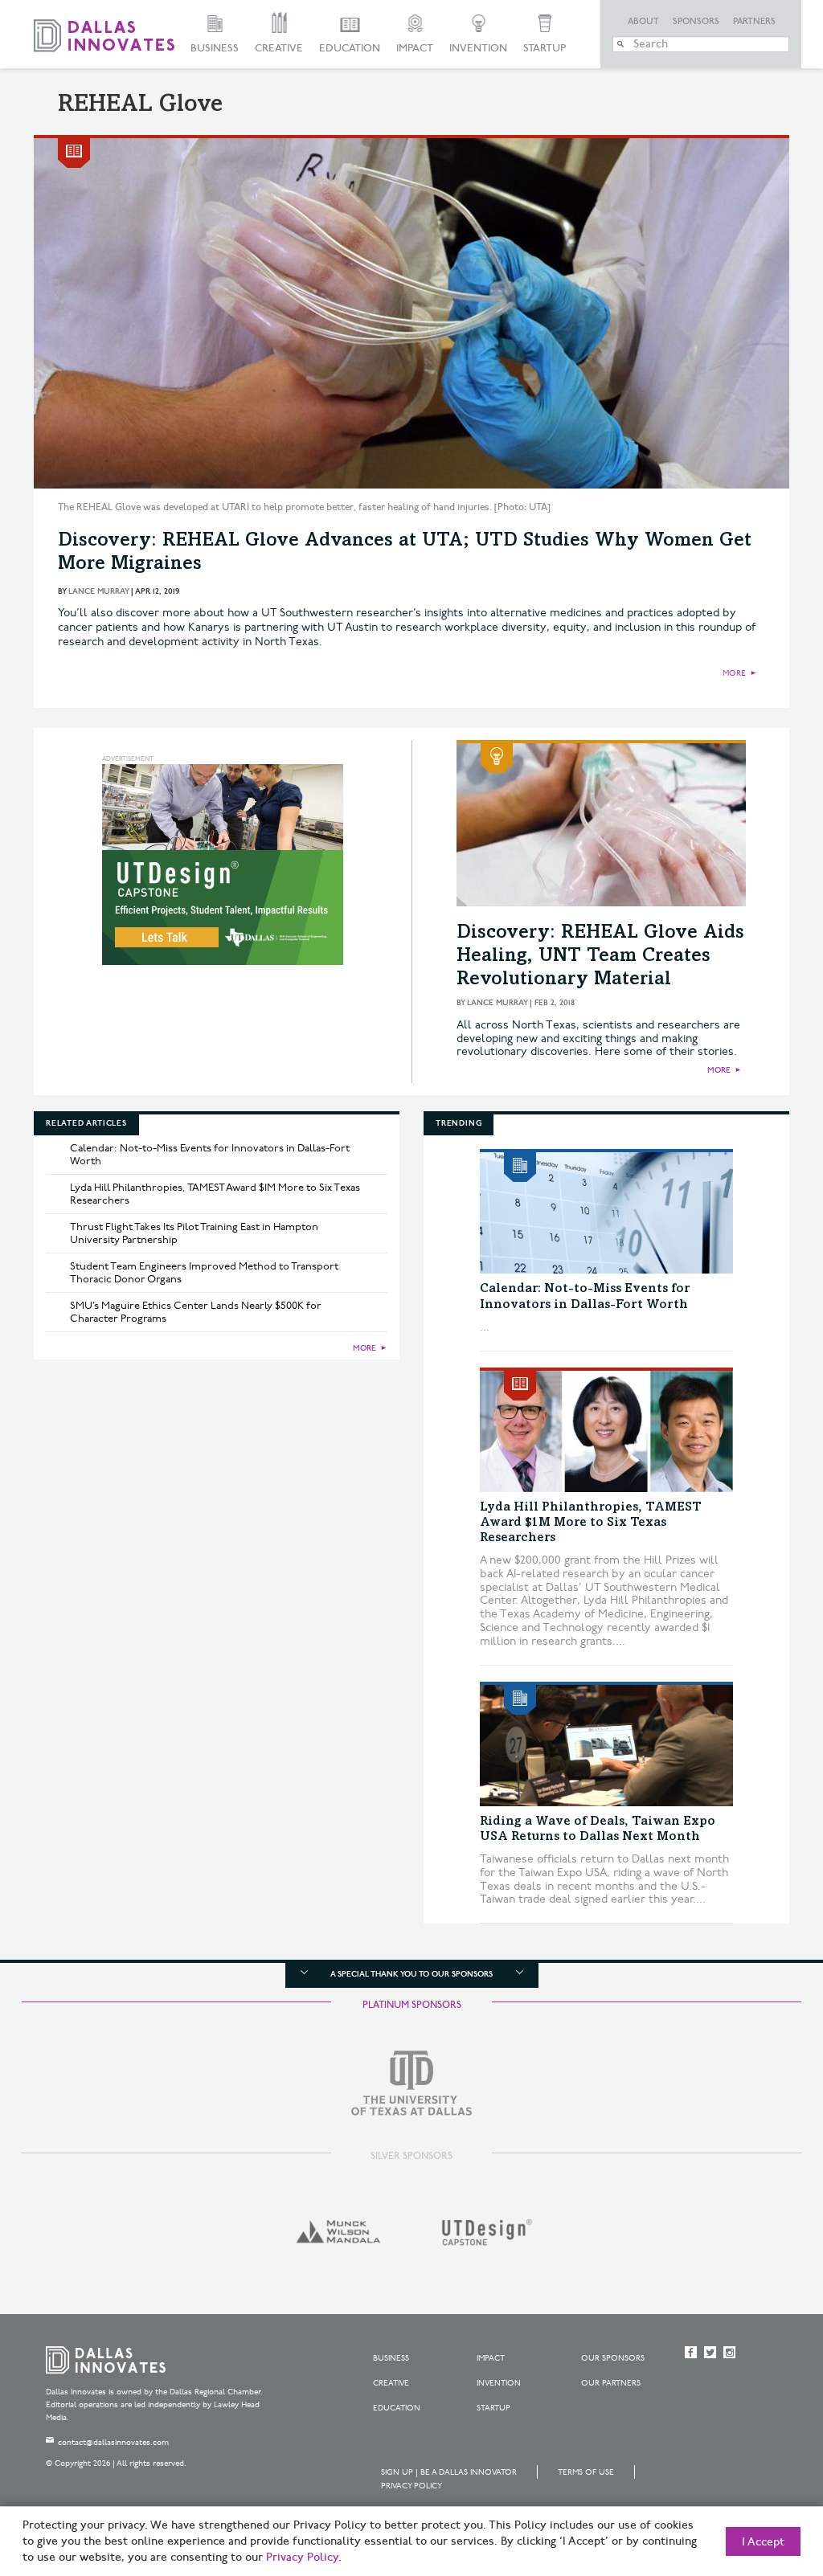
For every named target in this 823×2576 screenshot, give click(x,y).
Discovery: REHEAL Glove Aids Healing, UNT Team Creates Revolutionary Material (600, 957)
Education (350, 48)
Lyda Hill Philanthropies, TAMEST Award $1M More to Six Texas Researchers (215, 1194)
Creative (279, 48)
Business (215, 48)
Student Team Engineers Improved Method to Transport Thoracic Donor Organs (204, 1273)
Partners (754, 22)
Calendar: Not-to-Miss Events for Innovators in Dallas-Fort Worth (210, 1155)
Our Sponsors (613, 2358)
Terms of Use (586, 2472)
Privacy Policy (411, 2486)
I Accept (763, 2542)
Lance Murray (98, 591)
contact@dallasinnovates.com (113, 2443)
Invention (478, 48)
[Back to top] (760, 2474)
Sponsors (696, 22)
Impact (415, 48)
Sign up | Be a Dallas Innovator (449, 2472)
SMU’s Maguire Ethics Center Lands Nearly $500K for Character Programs (196, 1312)
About (643, 22)
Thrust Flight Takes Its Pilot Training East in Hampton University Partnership (194, 1233)
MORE (734, 673)
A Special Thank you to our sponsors (411, 1974)
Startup (545, 48)
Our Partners (611, 2383)
